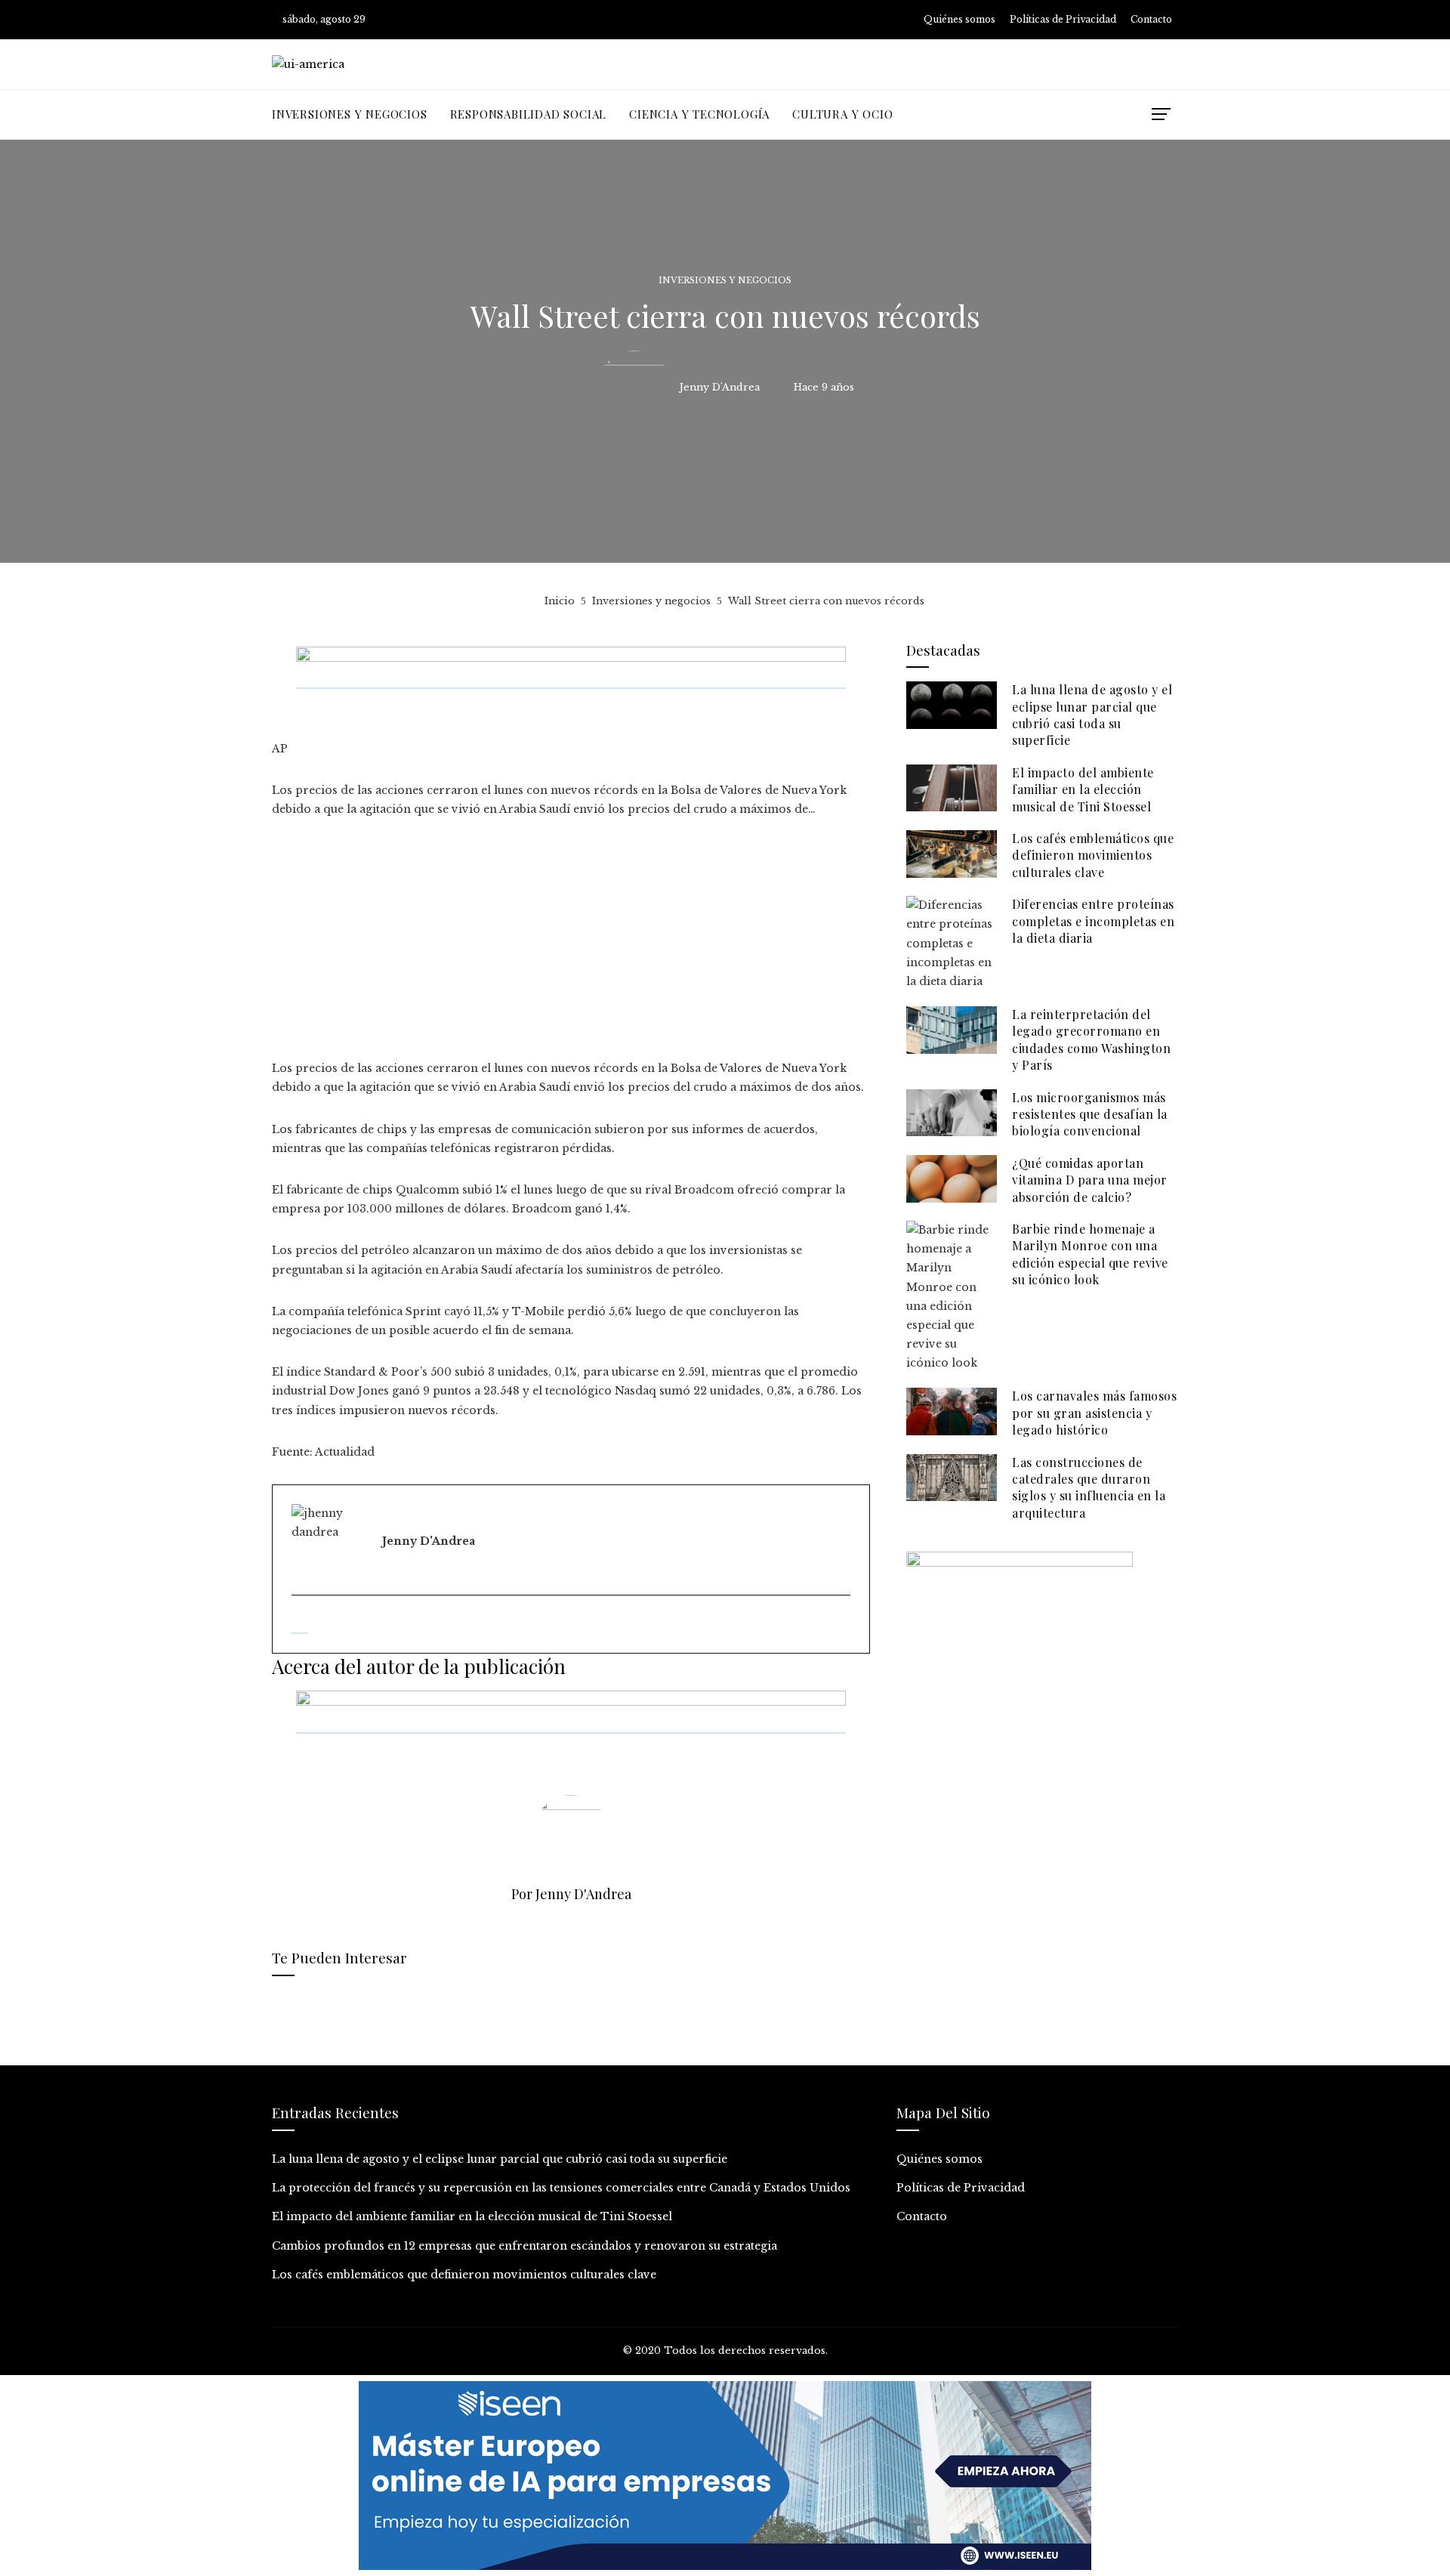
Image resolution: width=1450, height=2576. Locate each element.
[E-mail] (300, 1626)
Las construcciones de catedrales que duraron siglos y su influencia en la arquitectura (1089, 1487)
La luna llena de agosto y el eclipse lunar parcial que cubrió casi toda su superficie (1092, 715)
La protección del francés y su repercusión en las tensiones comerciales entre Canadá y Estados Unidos (561, 2188)
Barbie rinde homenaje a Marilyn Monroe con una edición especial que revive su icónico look (1090, 1254)
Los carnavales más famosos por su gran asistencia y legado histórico (1094, 1413)
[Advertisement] (571, 947)
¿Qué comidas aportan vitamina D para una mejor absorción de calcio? (1090, 1180)
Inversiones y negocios (725, 281)
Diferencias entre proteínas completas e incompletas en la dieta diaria (1093, 921)
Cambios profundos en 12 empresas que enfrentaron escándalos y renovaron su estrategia (524, 2246)
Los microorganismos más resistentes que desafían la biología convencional (1090, 1114)
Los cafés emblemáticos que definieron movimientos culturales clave (1093, 855)
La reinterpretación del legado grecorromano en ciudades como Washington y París (1091, 1039)
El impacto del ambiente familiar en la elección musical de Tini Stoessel (1083, 789)
